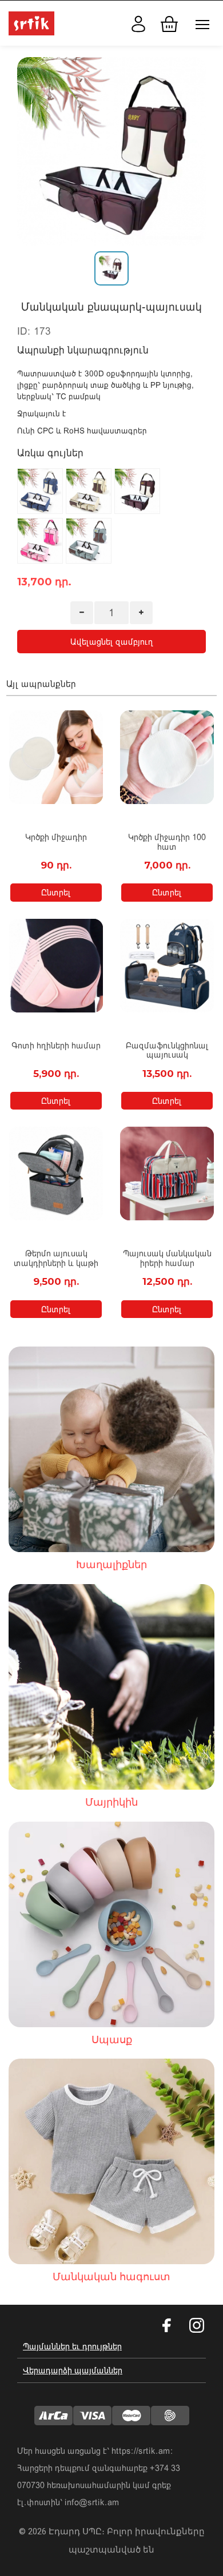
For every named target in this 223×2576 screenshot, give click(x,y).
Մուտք (136, 22)
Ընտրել (56, 892)
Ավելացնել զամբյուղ (112, 642)
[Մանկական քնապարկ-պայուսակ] (111, 151)
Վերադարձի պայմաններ (73, 2370)
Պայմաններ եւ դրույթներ (72, 2346)
